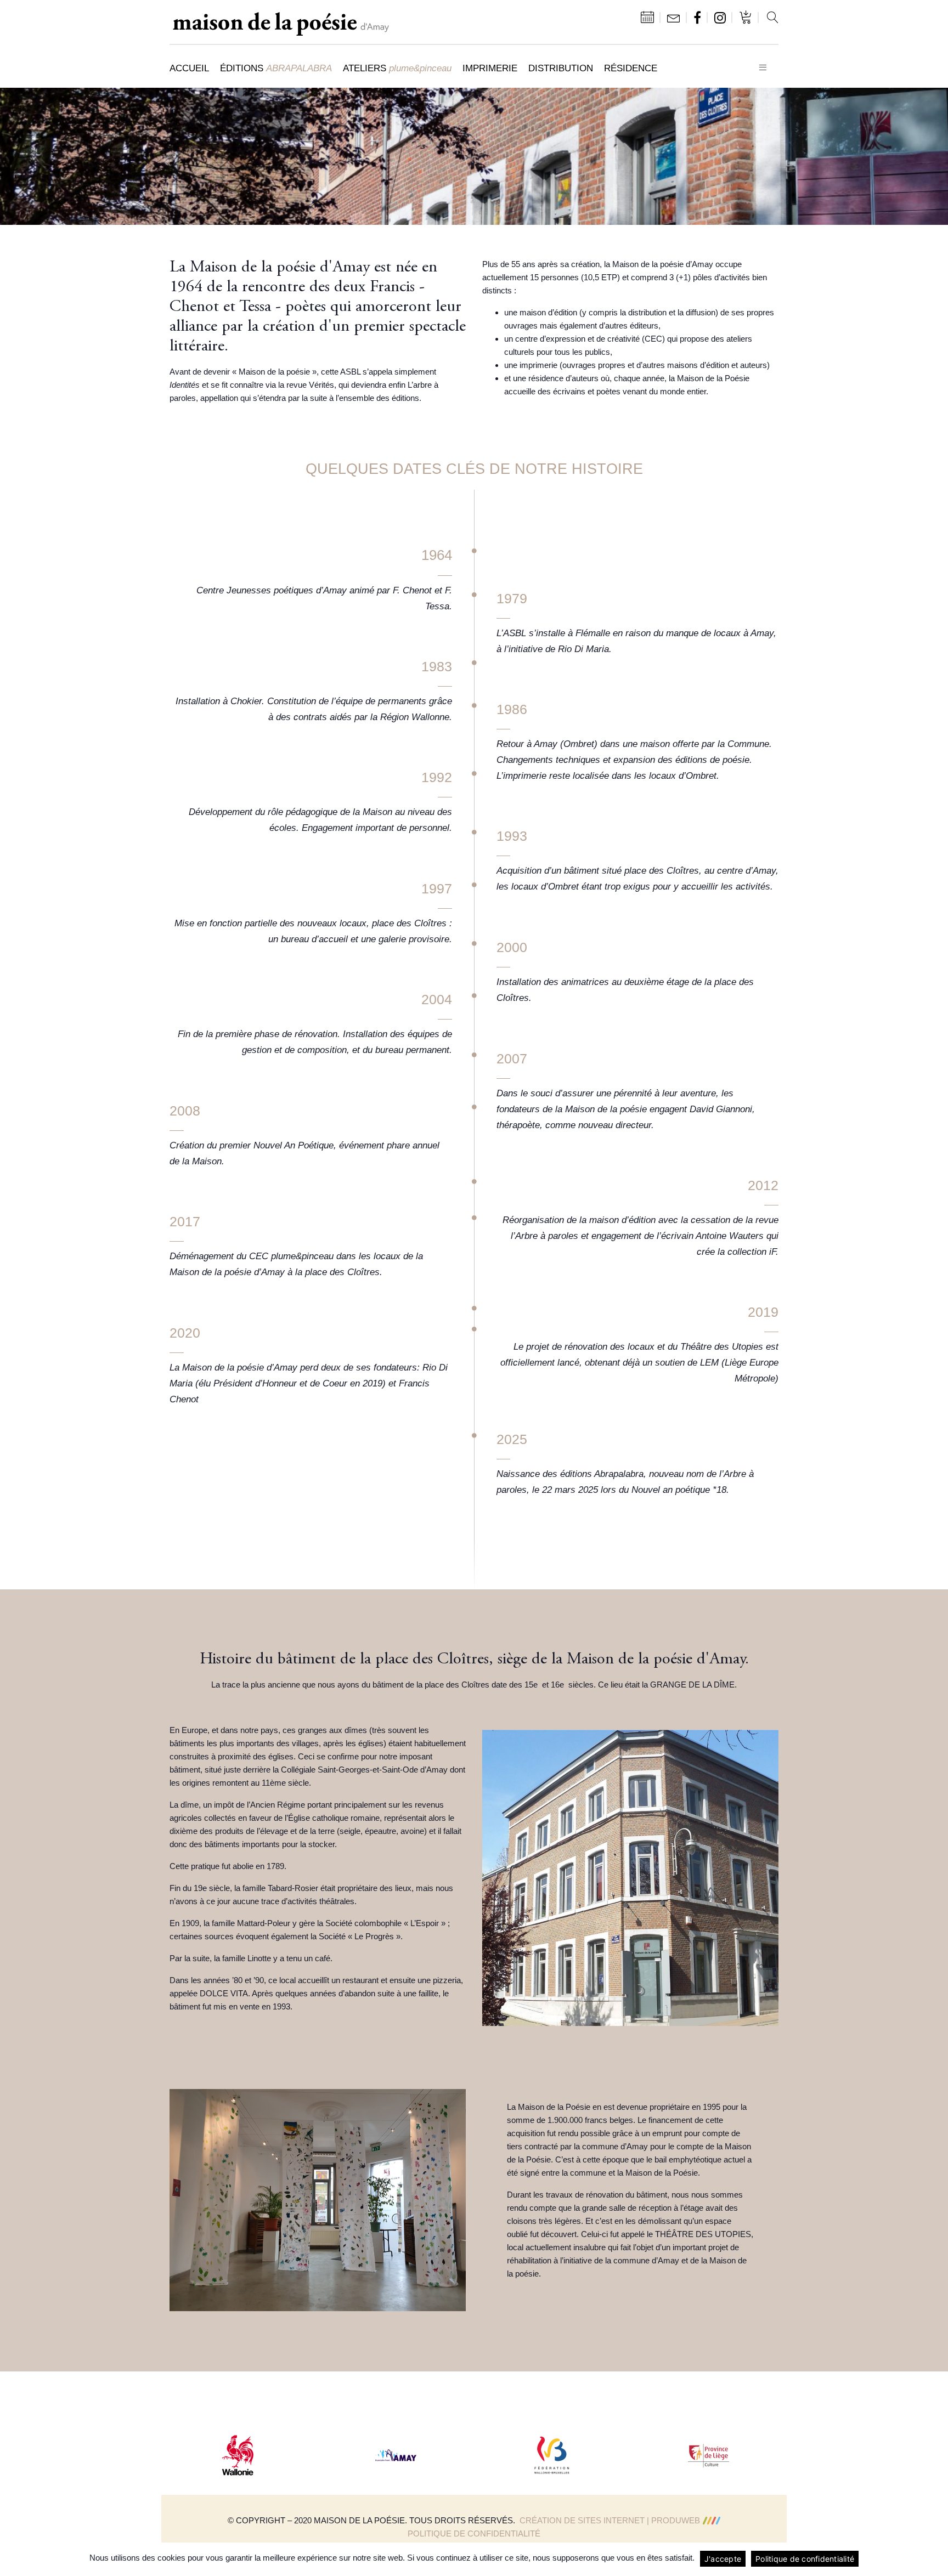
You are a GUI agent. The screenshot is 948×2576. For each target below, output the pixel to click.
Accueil (189, 68)
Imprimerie (490, 68)
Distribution (561, 68)
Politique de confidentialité (474, 2533)
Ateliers (397, 68)
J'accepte (723, 2559)
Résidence (631, 68)
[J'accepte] (934, 2559)
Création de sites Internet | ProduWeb (610, 2520)
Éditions (276, 68)
